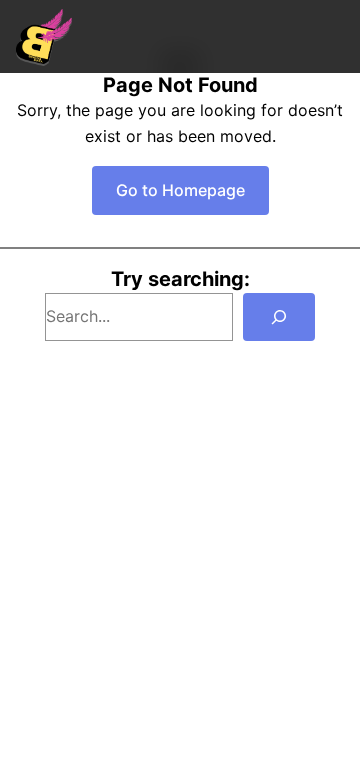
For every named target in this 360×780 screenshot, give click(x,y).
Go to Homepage (180, 190)
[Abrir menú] (334, 36)
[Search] (279, 317)
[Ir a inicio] (44, 37)
